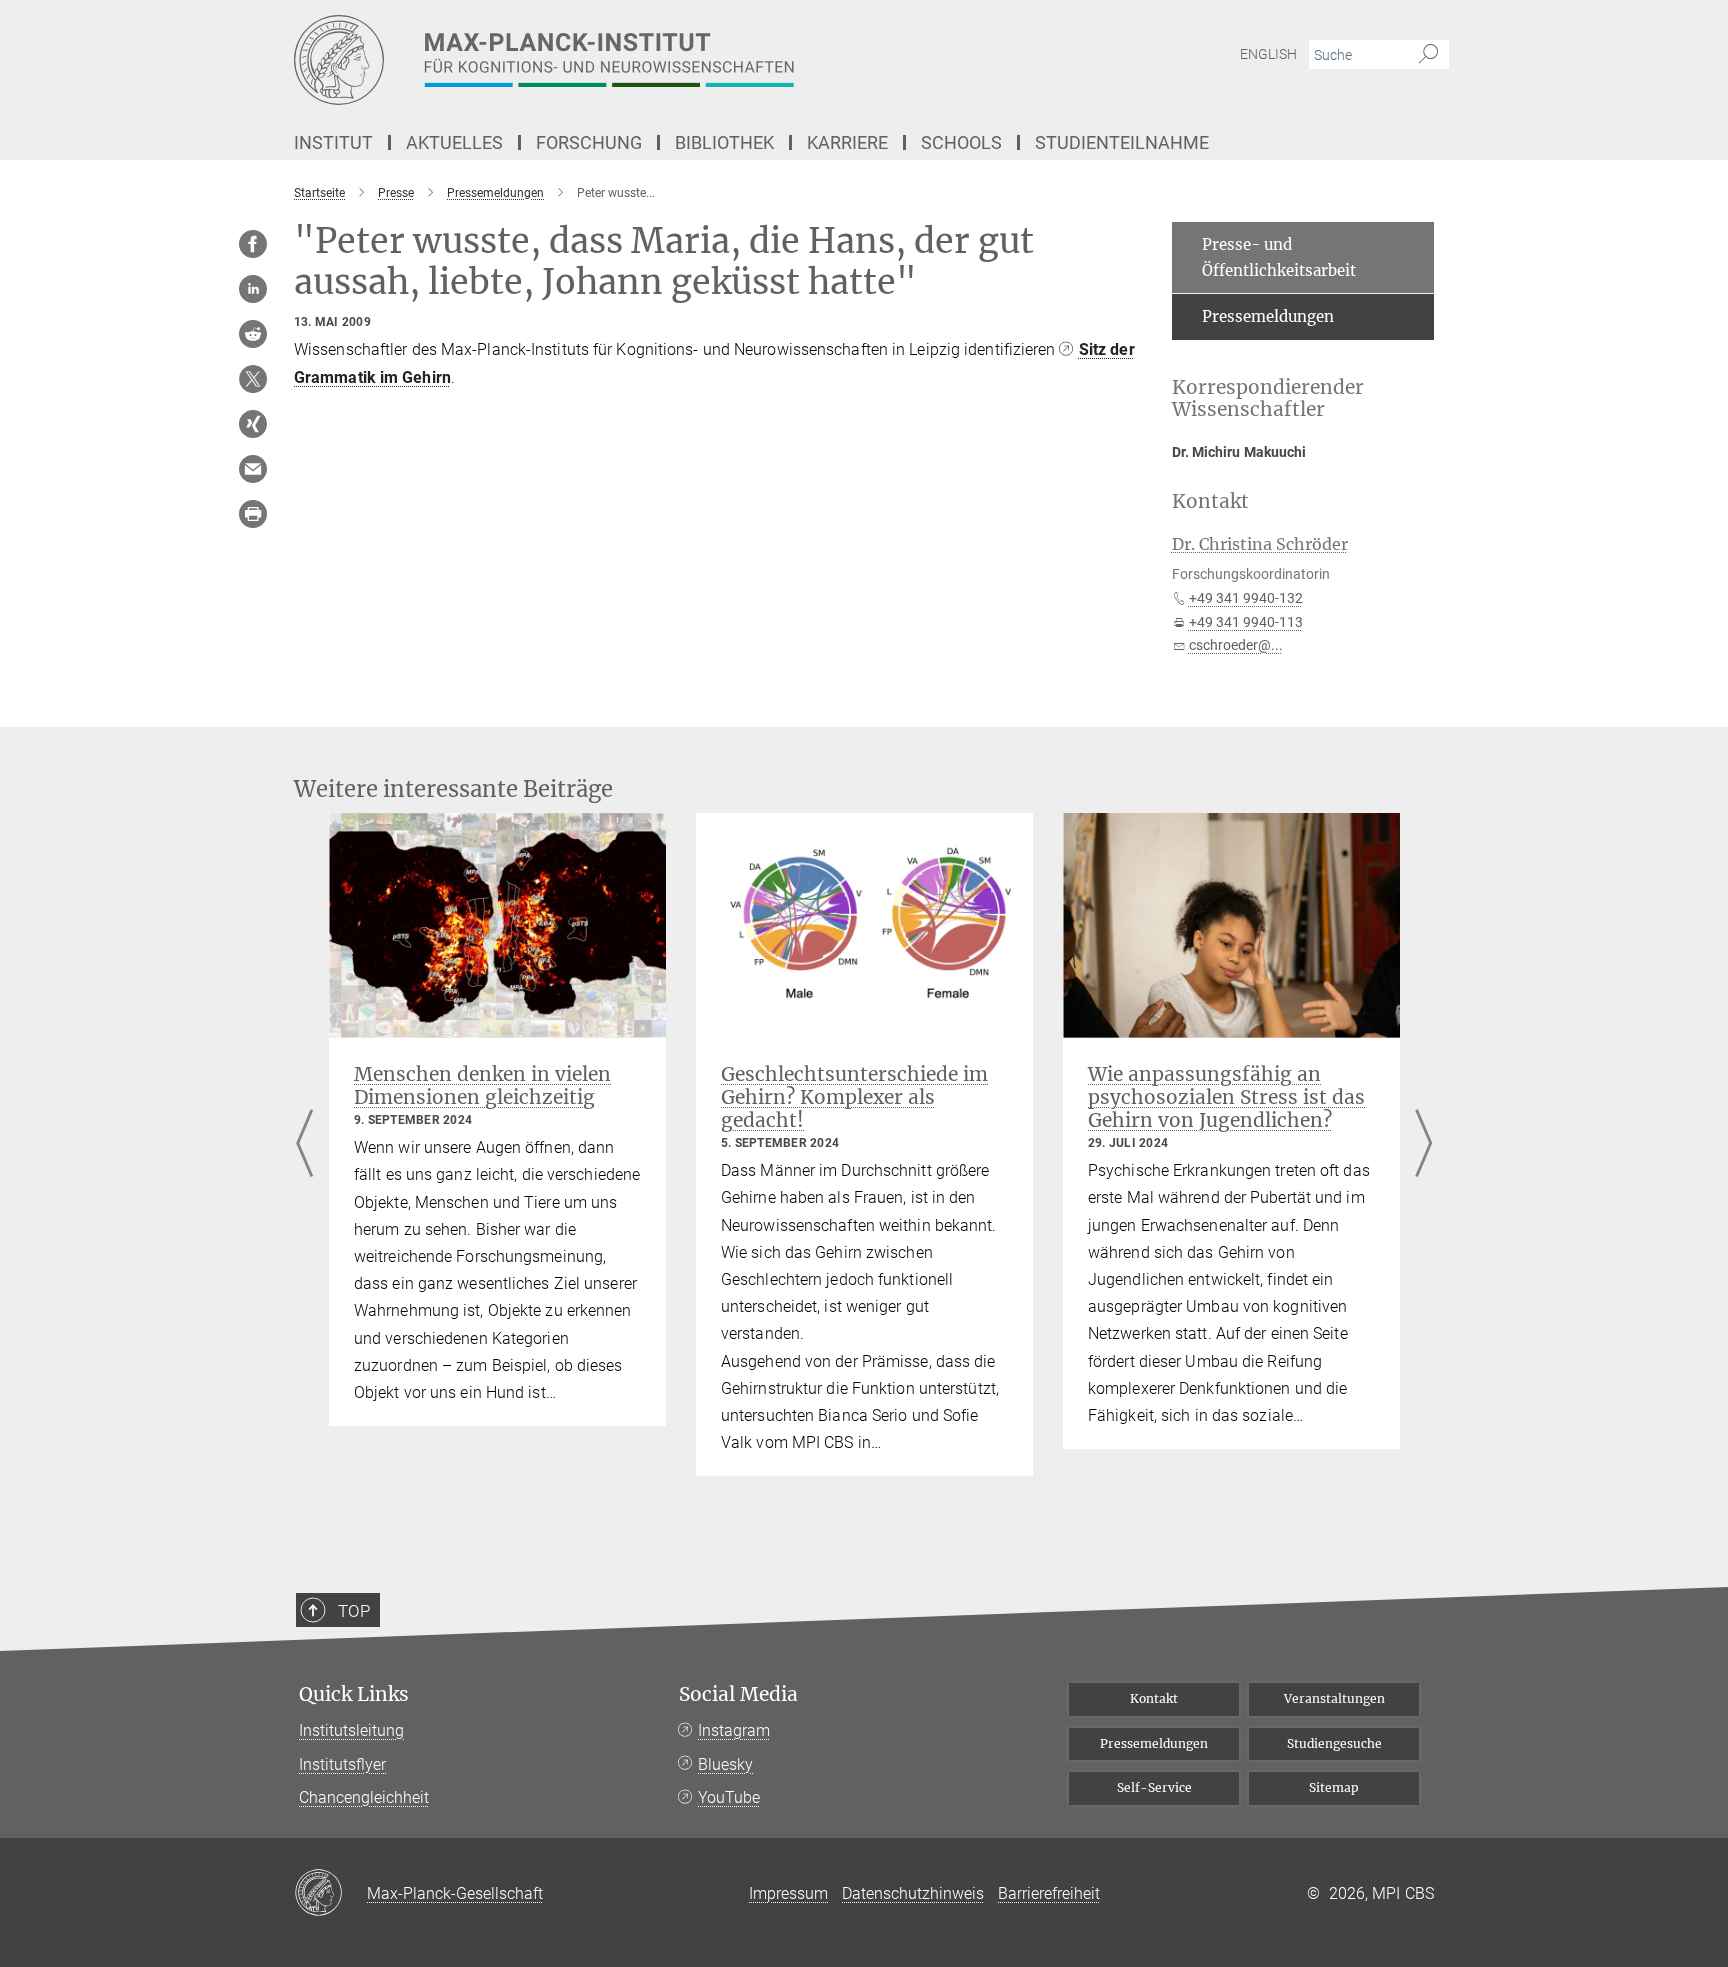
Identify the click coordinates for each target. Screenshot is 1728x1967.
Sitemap (1334, 1787)
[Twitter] (253, 379)
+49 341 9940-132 (1246, 598)
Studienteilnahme (1122, 142)
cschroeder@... (1236, 645)
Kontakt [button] (1210, 501)
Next (1423, 1144)
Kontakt (1154, 1698)
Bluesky (725, 1764)
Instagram (734, 1730)
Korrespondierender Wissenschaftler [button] (1268, 399)
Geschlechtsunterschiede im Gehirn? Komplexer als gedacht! (854, 1097)
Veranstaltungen (1334, 1698)
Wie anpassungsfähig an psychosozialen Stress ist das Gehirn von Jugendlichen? (1226, 1097)
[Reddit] (253, 334)
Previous (304, 1144)
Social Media (738, 1694)
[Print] (253, 514)
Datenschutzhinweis (913, 1893)
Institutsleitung (351, 1730)
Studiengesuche (1334, 1743)
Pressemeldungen (1268, 316)
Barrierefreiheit (1049, 1893)
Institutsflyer (342, 1764)
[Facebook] (253, 244)
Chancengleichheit (364, 1797)
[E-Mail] (253, 469)
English (1268, 54)
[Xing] (253, 424)
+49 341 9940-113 (1246, 622)
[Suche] (1428, 55)
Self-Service (1154, 1787)
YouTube (729, 1797)
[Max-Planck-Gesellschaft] (330, 1894)
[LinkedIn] (253, 289)
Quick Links (354, 1694)
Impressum (788, 1893)
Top (354, 1611)
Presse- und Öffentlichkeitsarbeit (1279, 257)
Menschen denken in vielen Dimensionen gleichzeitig (482, 1085)
